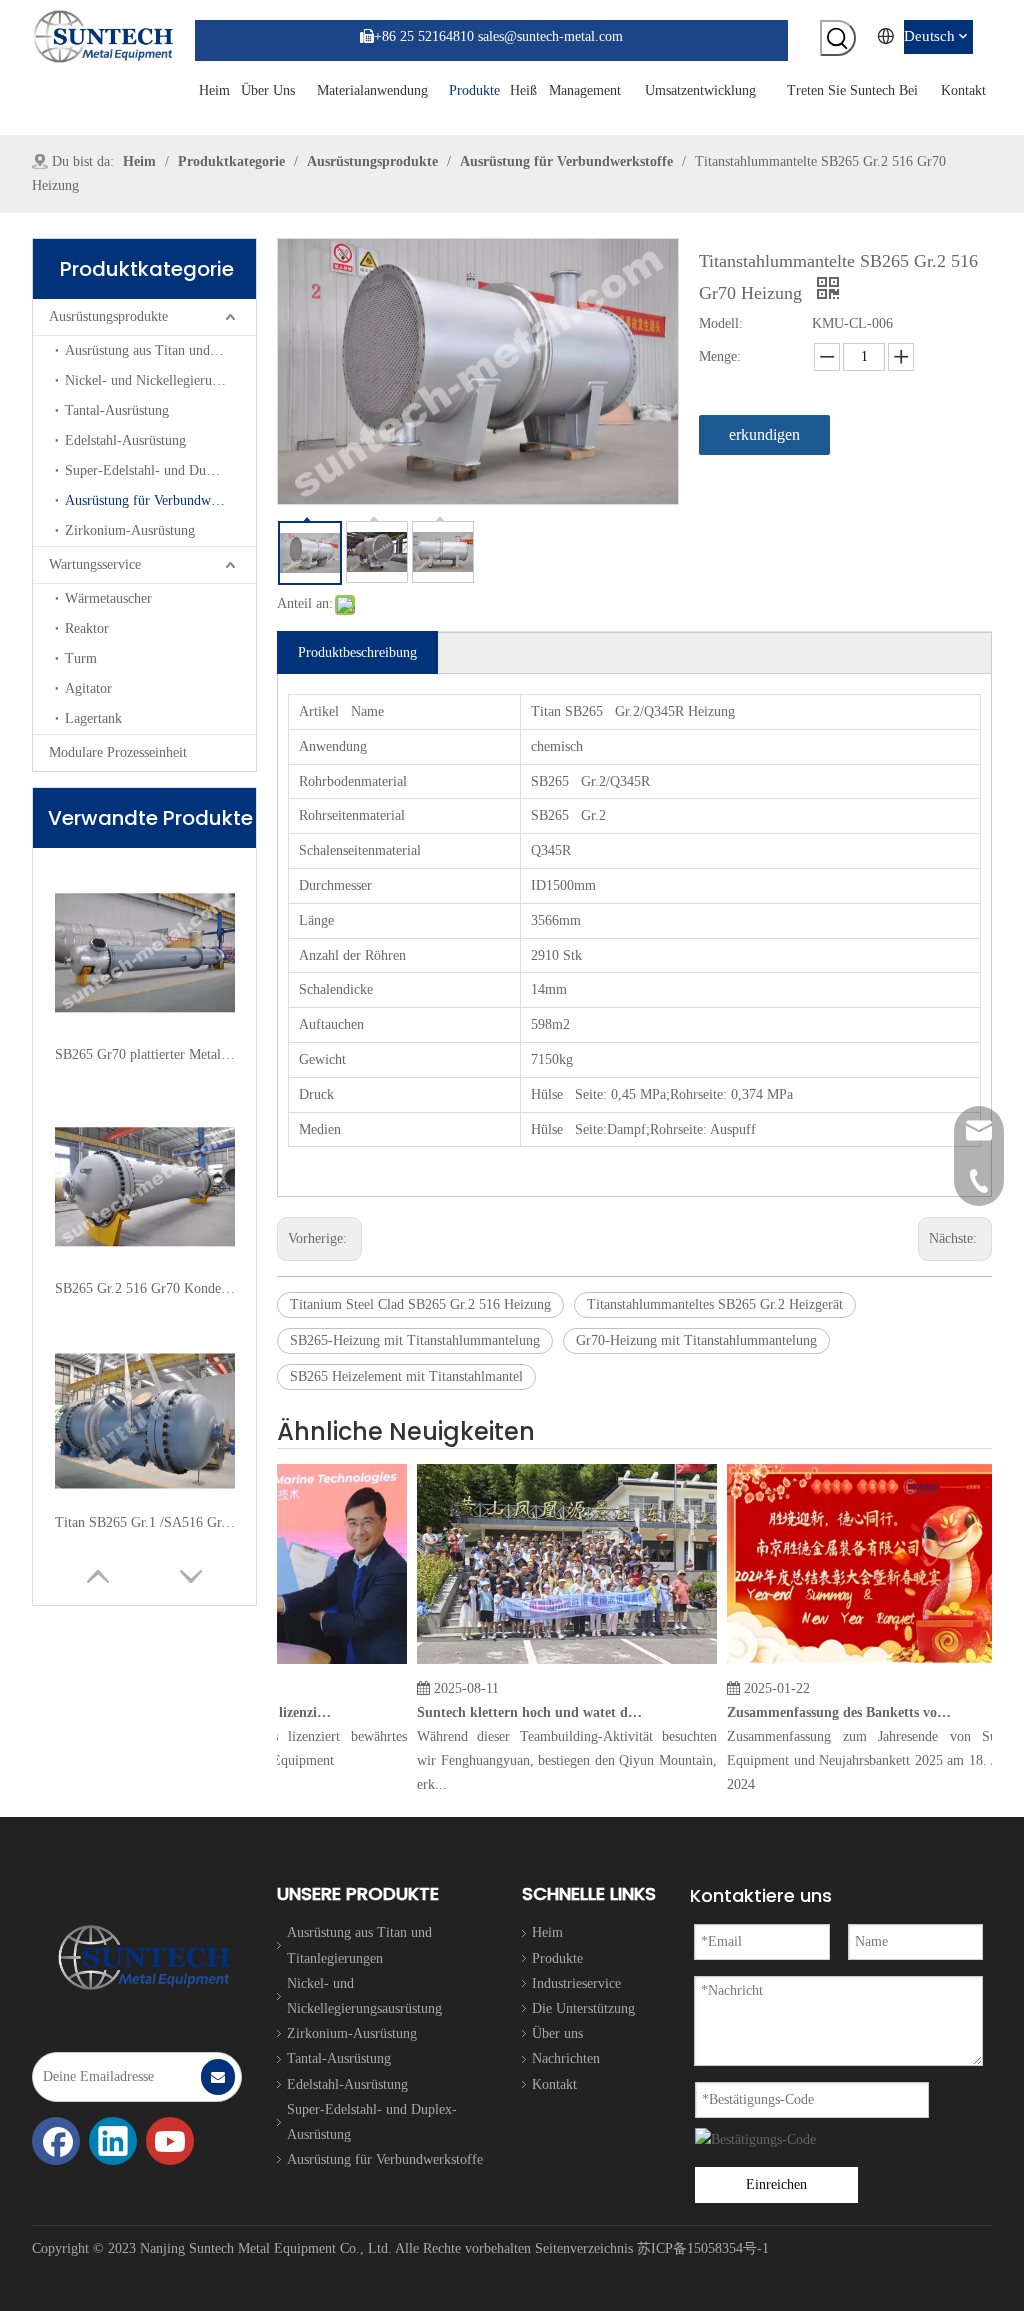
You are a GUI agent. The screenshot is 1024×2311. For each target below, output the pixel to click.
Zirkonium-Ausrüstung (130, 530)
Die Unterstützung (583, 2008)
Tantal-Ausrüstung (117, 410)
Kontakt (554, 2084)
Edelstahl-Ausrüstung (125, 440)
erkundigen (764, 434)
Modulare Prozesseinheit (118, 752)
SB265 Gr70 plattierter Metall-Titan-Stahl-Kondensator (145, 1054)
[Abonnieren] (218, 2077)
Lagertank (93, 718)
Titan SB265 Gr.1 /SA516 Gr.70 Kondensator (145, 1522)
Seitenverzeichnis (584, 2248)
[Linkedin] (113, 2141)
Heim (547, 1932)
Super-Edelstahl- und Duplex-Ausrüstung (160, 470)
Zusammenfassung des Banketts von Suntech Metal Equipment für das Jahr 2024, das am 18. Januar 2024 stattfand (824, 1712)
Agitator (88, 688)
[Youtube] (170, 2141)
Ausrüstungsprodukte (108, 316)
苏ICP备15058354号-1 (703, 2248)
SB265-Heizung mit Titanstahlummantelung (415, 1340)
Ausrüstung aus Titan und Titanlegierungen (160, 350)
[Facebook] (56, 2141)
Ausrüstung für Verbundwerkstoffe (160, 500)
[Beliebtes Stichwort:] (838, 38)
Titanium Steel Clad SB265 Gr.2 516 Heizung (420, 1304)
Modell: (721, 323)
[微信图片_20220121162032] (144, 1957)
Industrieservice (576, 1983)
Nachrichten (566, 2058)
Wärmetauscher (108, 598)
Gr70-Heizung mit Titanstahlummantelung (696, 1340)
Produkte (557, 1958)
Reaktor (87, 628)
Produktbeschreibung (357, 652)
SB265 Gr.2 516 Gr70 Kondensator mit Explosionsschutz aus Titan (145, 1288)
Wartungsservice (95, 564)
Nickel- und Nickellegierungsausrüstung (160, 380)
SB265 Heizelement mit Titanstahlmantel (406, 1376)
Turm (81, 658)
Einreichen (776, 2184)
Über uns (557, 2033)
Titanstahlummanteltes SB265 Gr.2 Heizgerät (715, 1304)
